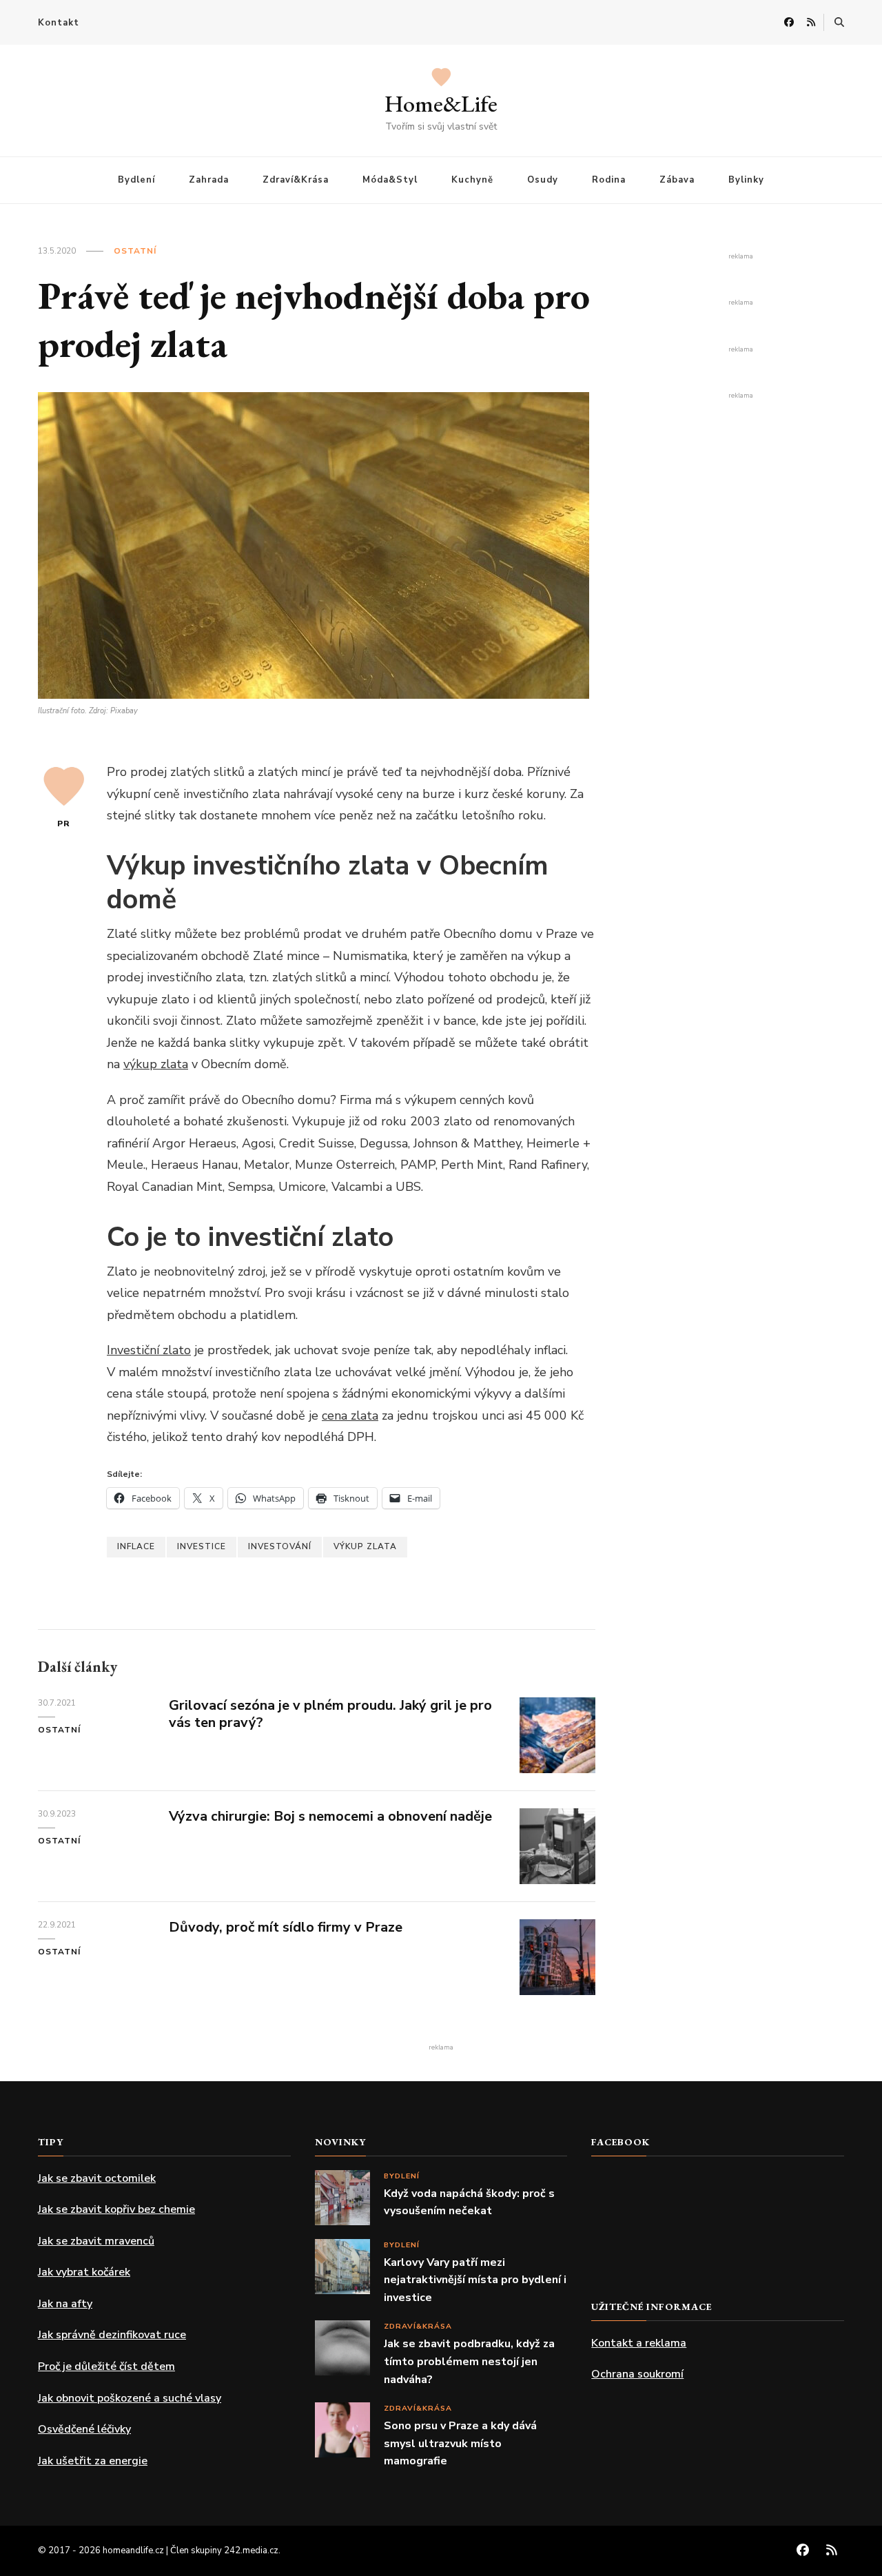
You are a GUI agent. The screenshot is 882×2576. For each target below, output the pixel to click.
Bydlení (136, 180)
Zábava (677, 180)
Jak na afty (65, 2304)
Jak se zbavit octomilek (97, 2178)
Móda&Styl (390, 180)
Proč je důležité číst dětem (106, 2367)
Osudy (543, 180)
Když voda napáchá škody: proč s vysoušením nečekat (469, 2202)
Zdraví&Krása (296, 180)
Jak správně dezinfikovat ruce (112, 2335)
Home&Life (441, 103)
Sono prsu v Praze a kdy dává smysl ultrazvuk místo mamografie (460, 2443)
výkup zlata (156, 1064)
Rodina (609, 180)
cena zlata (350, 1415)
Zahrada (209, 180)
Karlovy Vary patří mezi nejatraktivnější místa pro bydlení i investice (475, 2280)
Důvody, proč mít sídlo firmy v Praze (286, 1927)
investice (202, 1546)
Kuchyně (472, 180)
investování (280, 1546)
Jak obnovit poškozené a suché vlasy (130, 2398)
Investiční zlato (149, 1350)
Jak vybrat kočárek (84, 2272)
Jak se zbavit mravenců (96, 2241)
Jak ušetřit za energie (93, 2461)
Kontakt (59, 23)
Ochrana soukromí (637, 2374)
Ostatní (135, 251)
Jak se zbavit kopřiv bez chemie (116, 2209)
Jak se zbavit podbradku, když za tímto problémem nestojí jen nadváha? (469, 2361)
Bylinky (746, 180)
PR (64, 824)
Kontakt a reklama (639, 2343)
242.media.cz (251, 2551)
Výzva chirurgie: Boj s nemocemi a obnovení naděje (330, 1816)
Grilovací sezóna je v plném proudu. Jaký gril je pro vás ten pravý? (330, 1714)
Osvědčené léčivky (84, 2429)
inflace (136, 1546)
